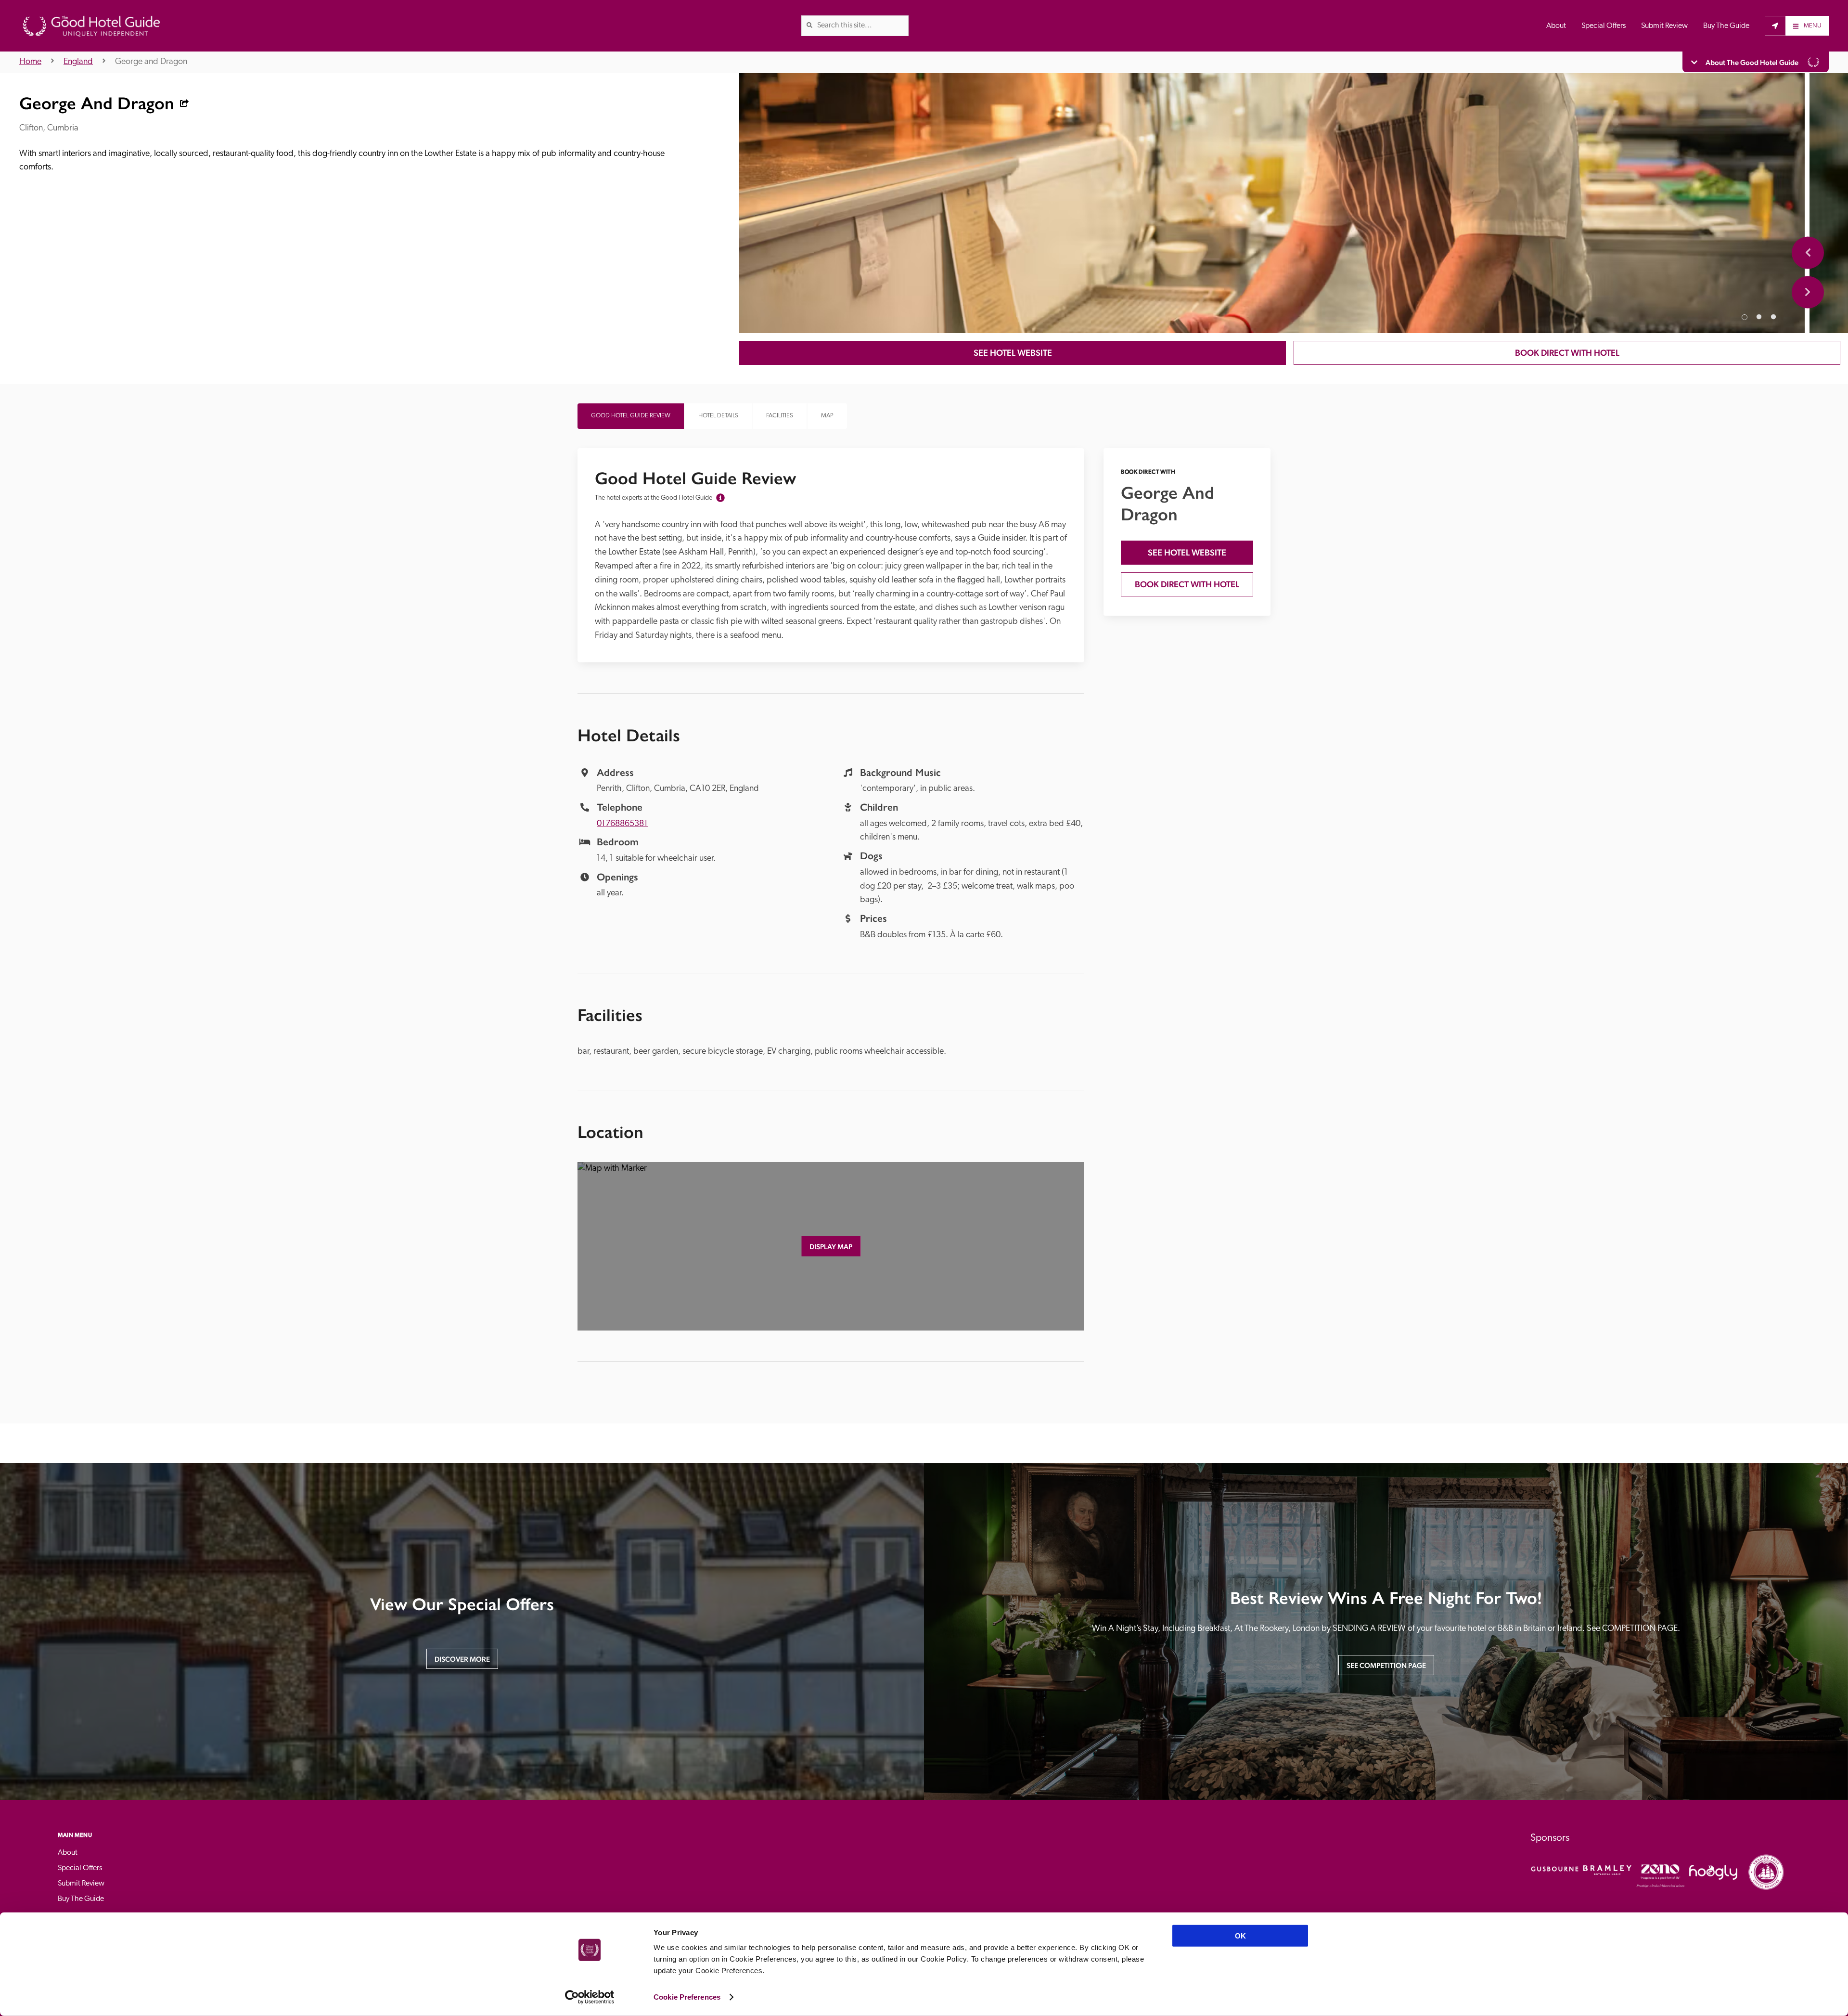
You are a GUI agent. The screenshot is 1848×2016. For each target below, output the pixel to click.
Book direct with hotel (1567, 353)
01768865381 (622, 824)
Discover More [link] (462, 1659)
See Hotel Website (1013, 353)
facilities (780, 416)
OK (1240, 1936)
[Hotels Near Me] (1775, 26)
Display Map (831, 1247)
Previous (1808, 252)
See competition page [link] (1386, 1665)
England (78, 62)
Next (1808, 292)
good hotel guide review (631, 416)
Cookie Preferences (687, 1997)
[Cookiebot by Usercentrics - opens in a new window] (590, 1997)
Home (30, 62)
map (827, 416)
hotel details (718, 416)
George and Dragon (151, 62)
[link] (809, 25)
